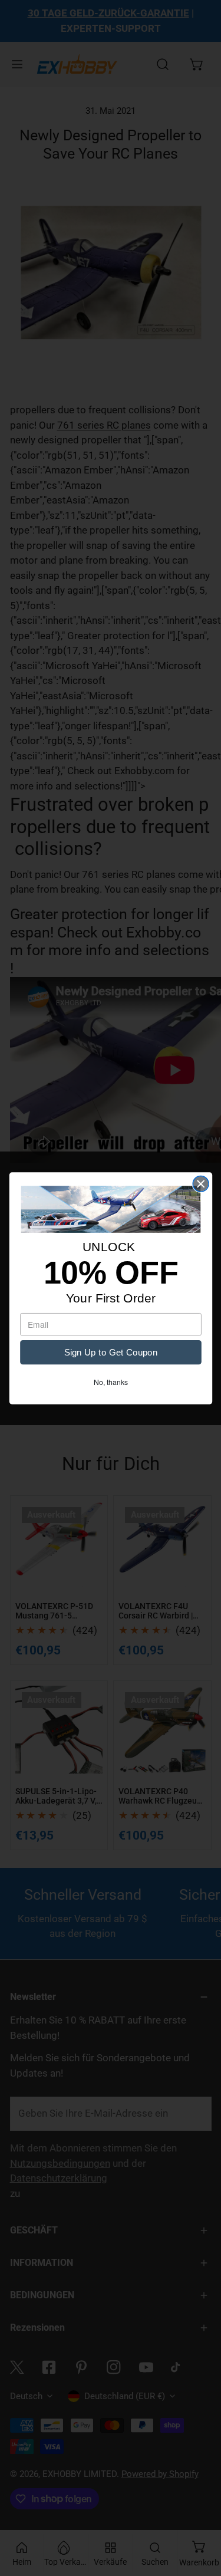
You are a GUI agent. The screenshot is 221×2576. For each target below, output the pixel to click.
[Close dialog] (201, 1184)
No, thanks (110, 1381)
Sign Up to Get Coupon (110, 1352)
